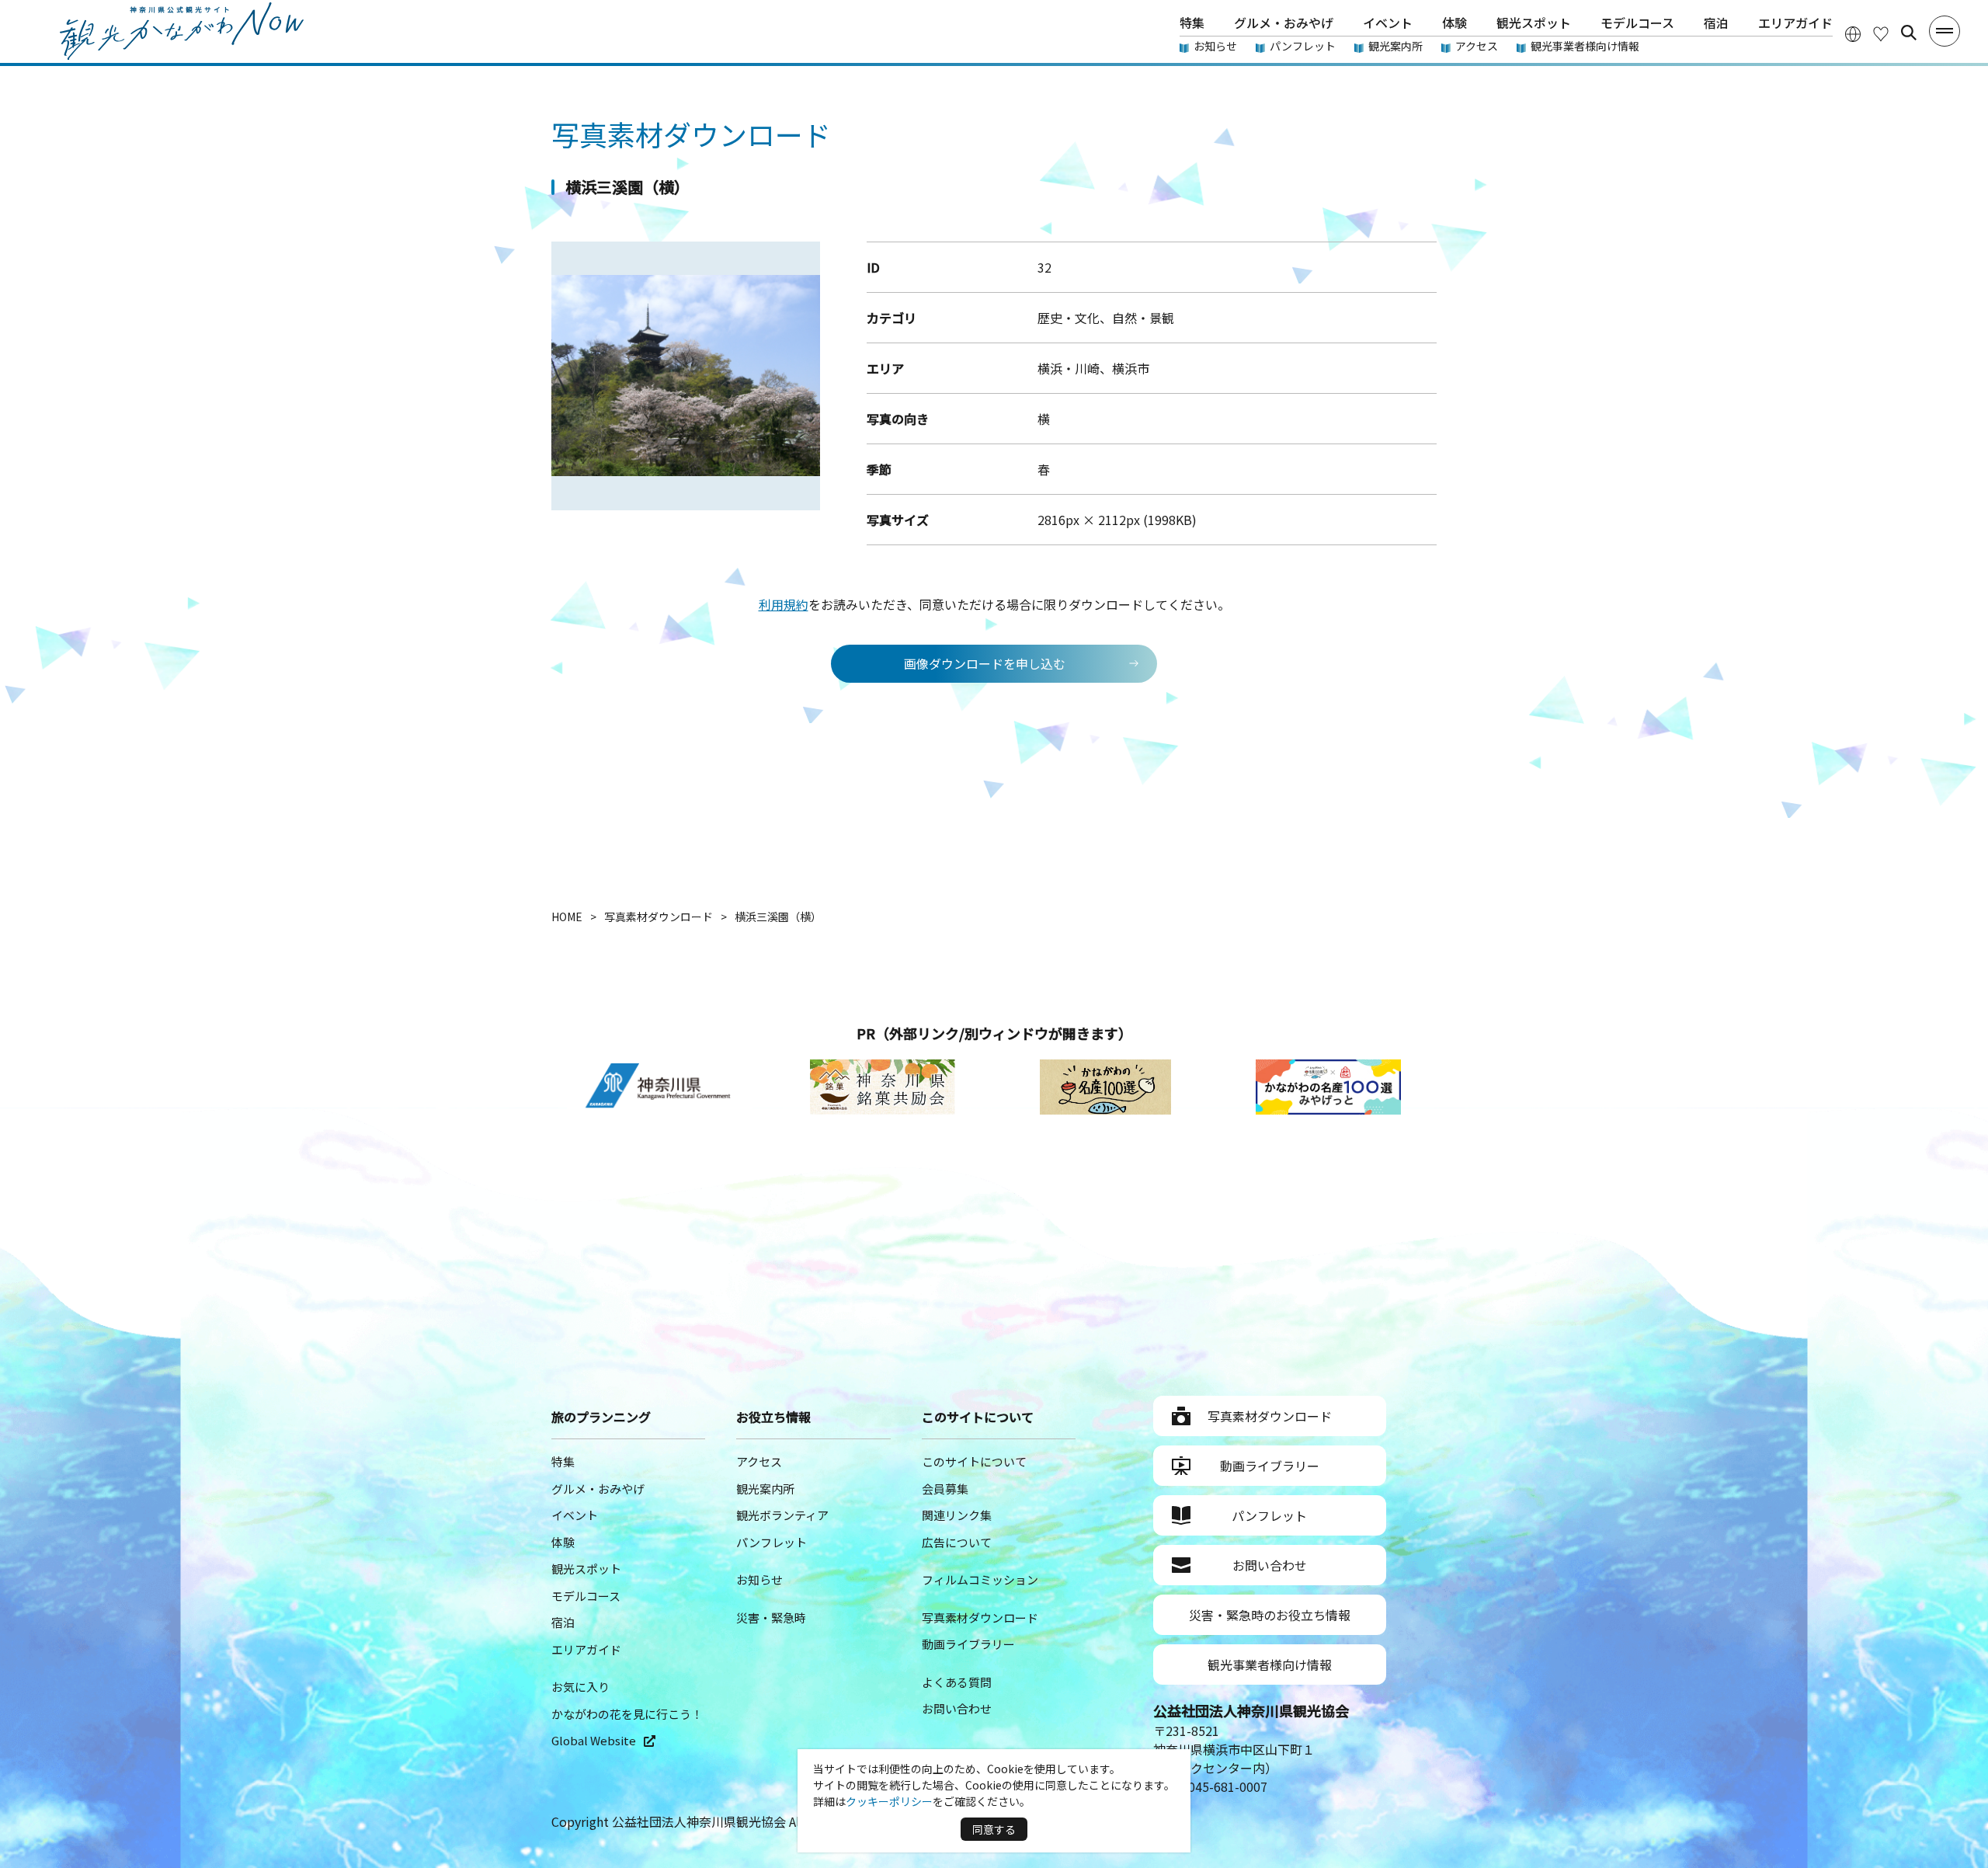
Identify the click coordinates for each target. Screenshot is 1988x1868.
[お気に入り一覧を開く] (1881, 33)
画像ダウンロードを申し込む (985, 663)
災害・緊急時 (771, 1618)
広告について (957, 1542)
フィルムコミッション (980, 1579)
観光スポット (1534, 23)
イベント (1388, 23)
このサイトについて (974, 1461)
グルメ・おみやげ (1284, 23)
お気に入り (580, 1687)
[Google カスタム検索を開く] (1909, 33)
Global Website (594, 1740)
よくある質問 (957, 1682)
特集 (1192, 23)
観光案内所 (1395, 46)
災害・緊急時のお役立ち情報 (1270, 1615)
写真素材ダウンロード (980, 1618)
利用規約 (784, 604)
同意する (994, 1829)
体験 (1455, 23)
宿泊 (1716, 23)
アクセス (1477, 46)
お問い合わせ (957, 1708)
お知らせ (1215, 46)
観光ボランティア (782, 1515)
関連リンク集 (957, 1515)
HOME (567, 917)
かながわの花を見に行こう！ (627, 1714)
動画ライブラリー (968, 1644)
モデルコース (1637, 23)
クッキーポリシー (889, 1801)
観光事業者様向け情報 (1585, 46)
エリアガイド (1795, 23)
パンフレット (1303, 46)
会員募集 (945, 1489)
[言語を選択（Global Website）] (1853, 33)
